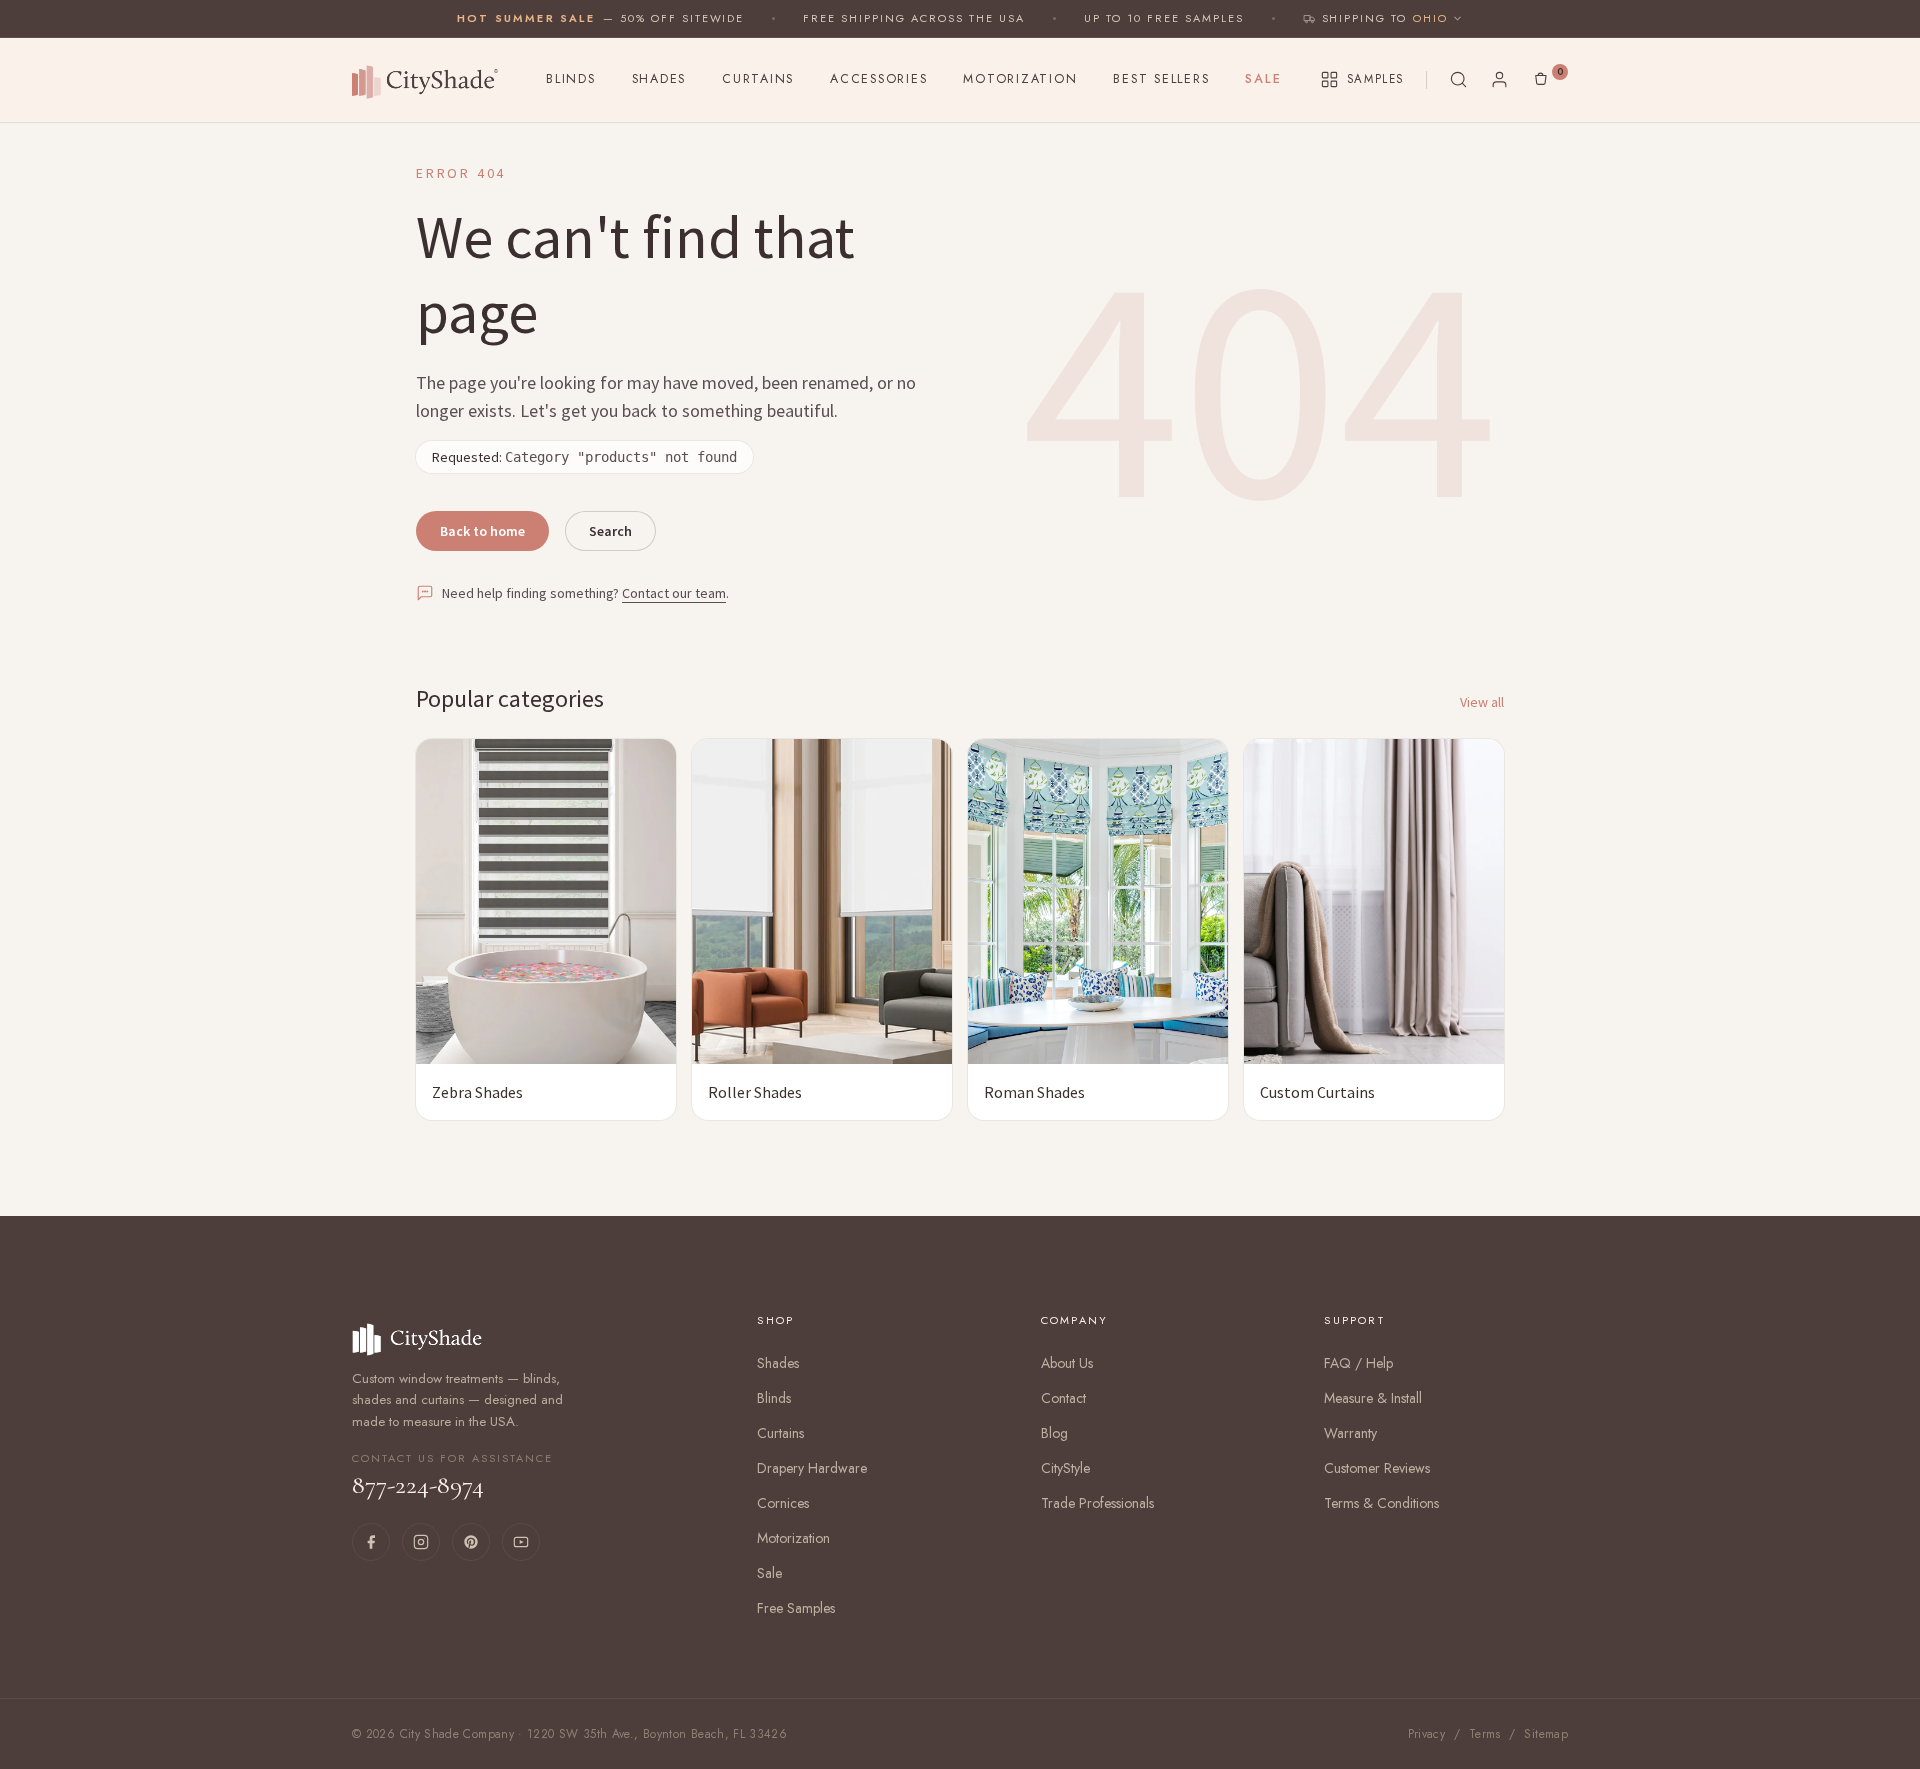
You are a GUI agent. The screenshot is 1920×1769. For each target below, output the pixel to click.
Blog (1054, 1433)
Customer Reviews (1377, 1468)
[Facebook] (371, 1542)
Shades (659, 79)
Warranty (1350, 1433)
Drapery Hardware (812, 1468)
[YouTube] (521, 1542)
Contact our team (674, 593)
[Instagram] (421, 1542)
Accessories (878, 79)
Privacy (1427, 1734)
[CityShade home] (430, 80)
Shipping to (1365, 18)
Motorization (1020, 79)
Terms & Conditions (1381, 1503)
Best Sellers (1161, 79)
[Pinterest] (471, 1542)
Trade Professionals (1097, 1503)
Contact (1063, 1398)
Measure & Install (1373, 1398)
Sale (1263, 79)
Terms (1485, 1734)
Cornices (783, 1503)
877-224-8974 (452, 1476)
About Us (1067, 1363)
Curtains (758, 79)
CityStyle (1065, 1468)
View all (1482, 702)
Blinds (571, 79)
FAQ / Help (1358, 1363)
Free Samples (796, 1608)
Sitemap (1546, 1734)
